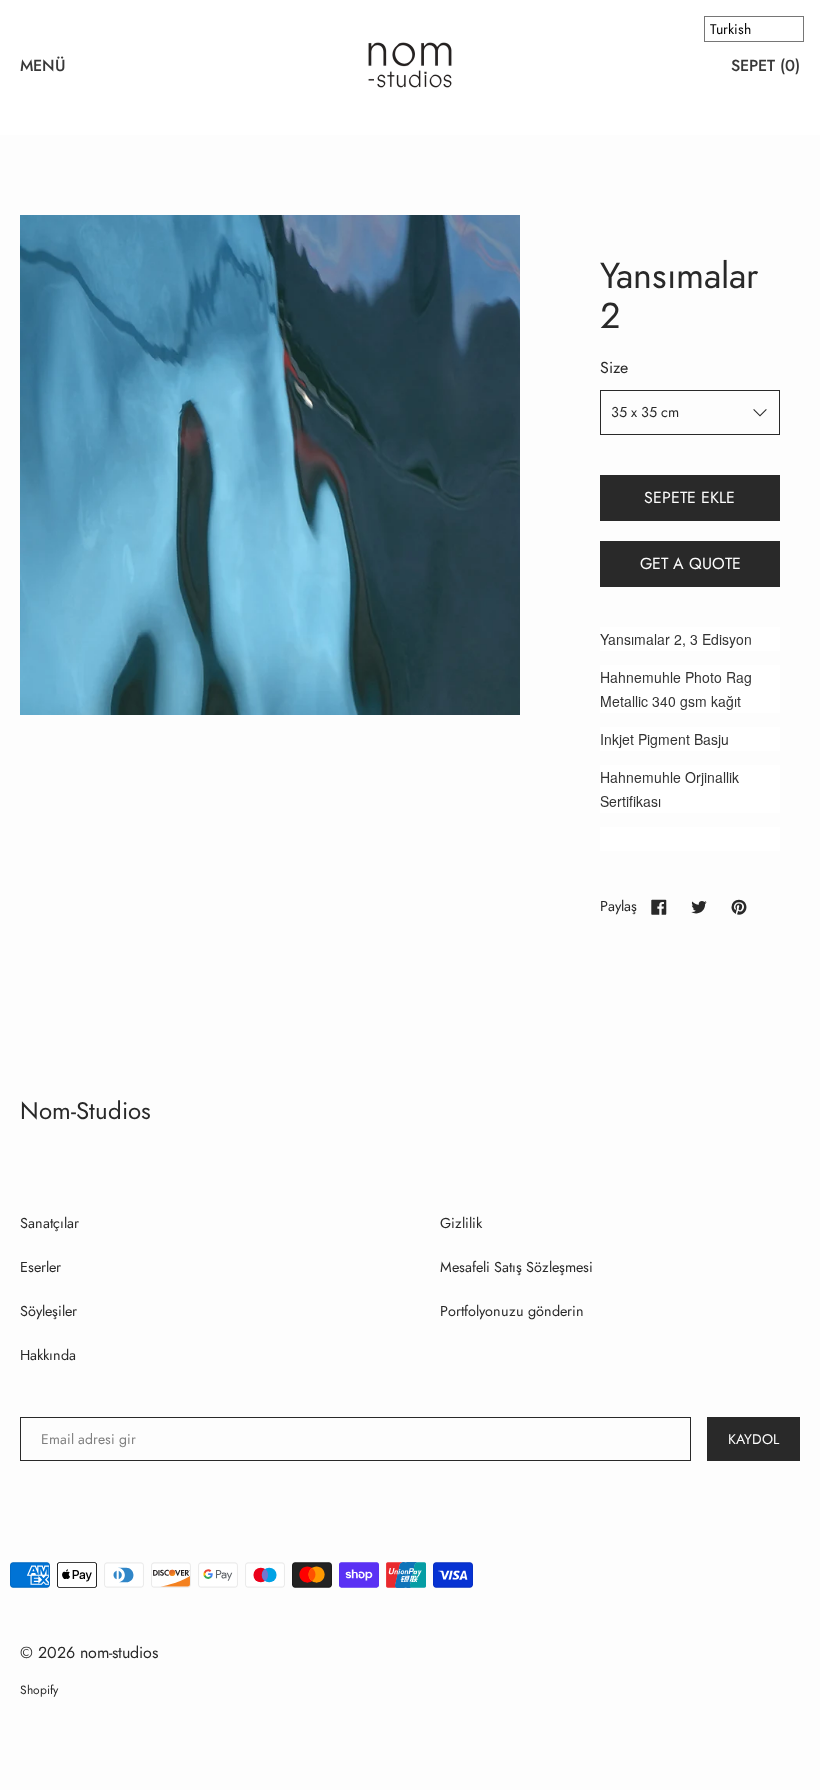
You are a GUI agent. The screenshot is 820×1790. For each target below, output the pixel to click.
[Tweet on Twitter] (699, 906)
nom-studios (85, 1110)
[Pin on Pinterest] (739, 906)
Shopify (39, 1690)
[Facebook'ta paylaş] (659, 906)
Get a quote (690, 563)
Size (614, 367)
